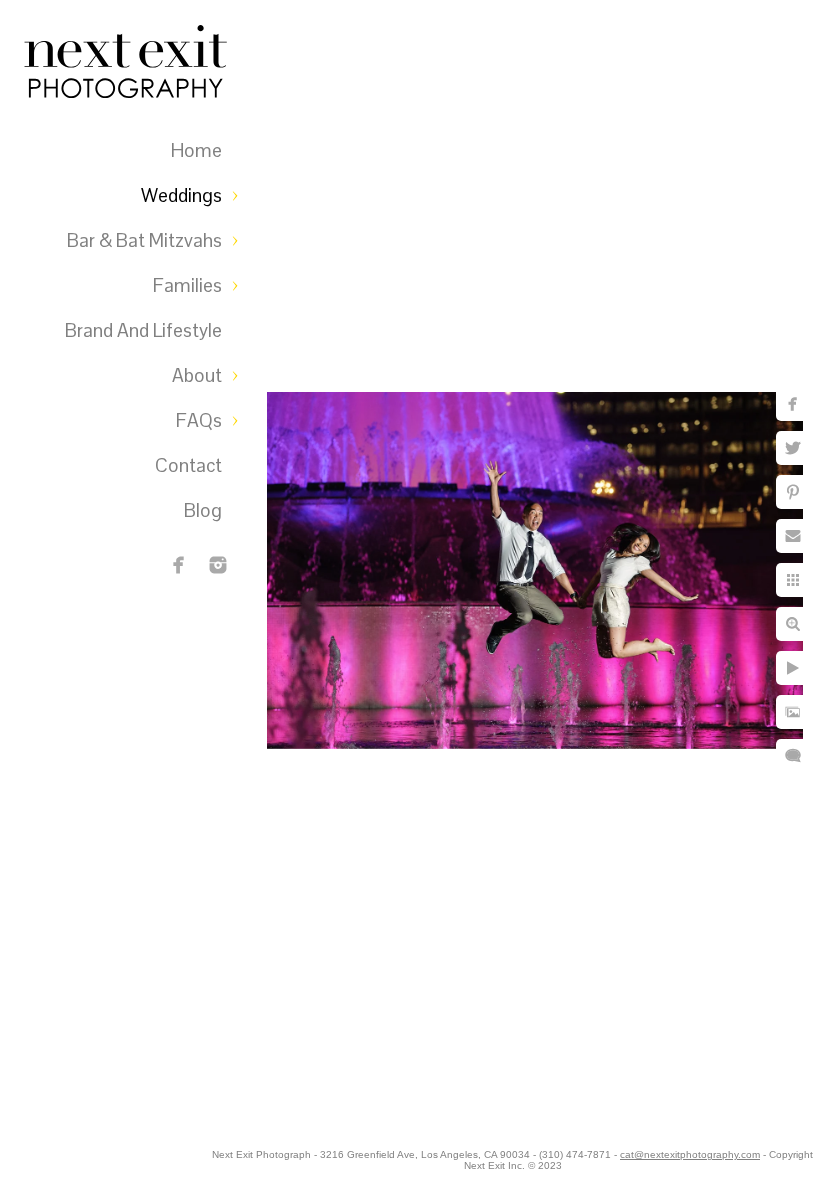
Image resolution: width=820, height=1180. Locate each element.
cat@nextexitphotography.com (690, 1154)
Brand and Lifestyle (143, 330)
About (197, 375)
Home (196, 150)
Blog (203, 510)
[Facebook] (179, 565)
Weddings (181, 195)
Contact (188, 465)
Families (187, 285)
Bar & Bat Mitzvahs (144, 240)
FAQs (199, 420)
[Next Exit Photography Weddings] (218, 565)
